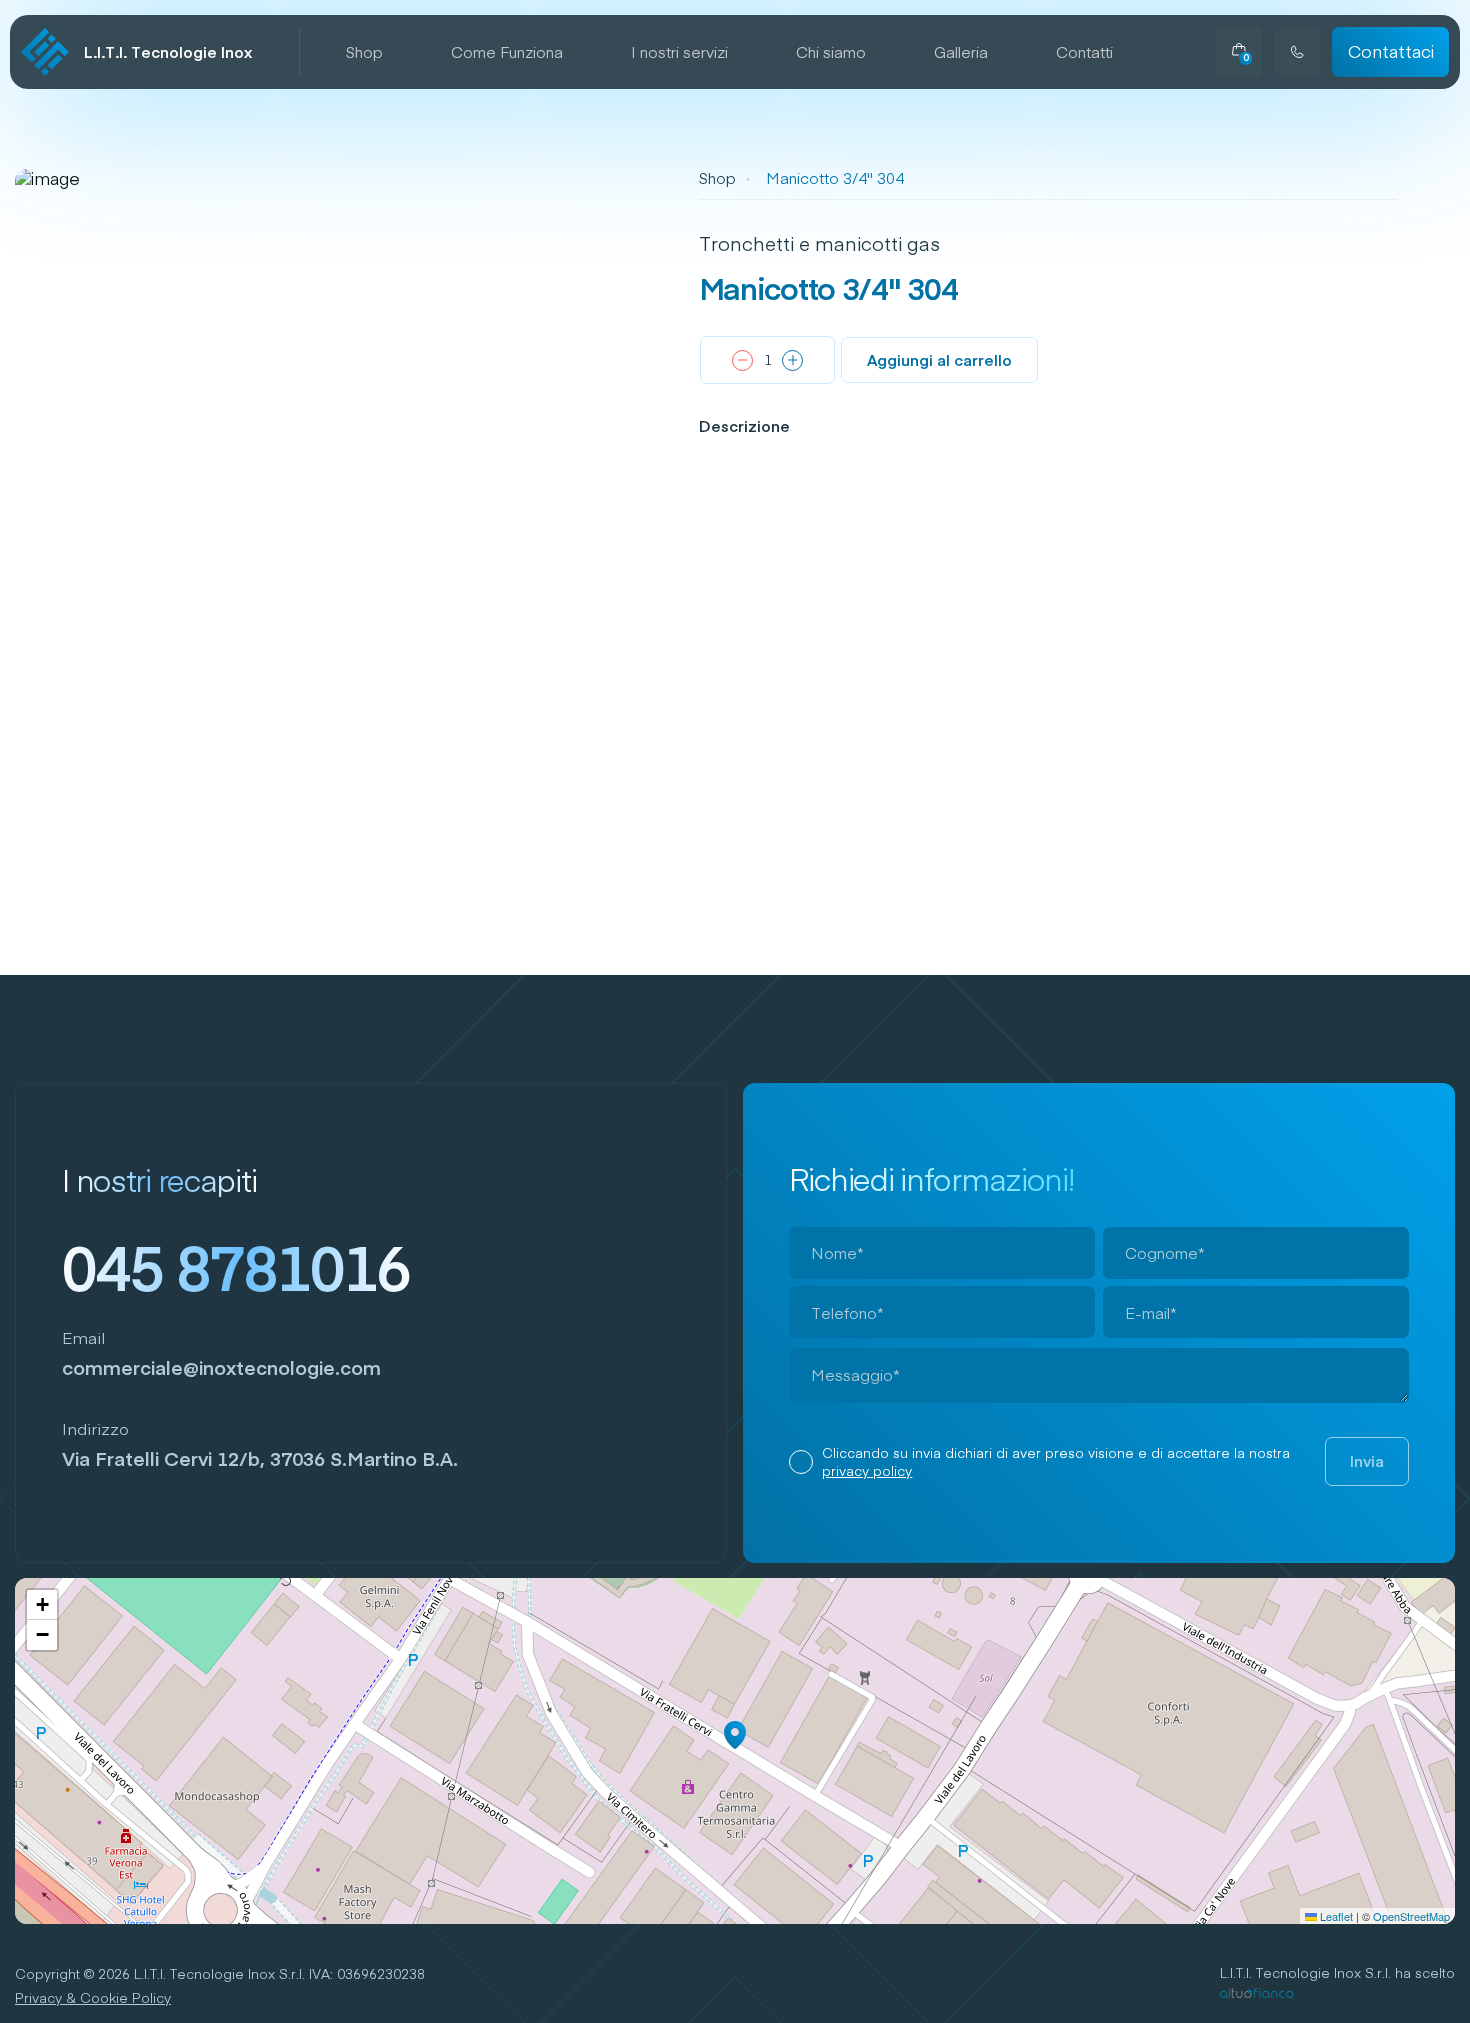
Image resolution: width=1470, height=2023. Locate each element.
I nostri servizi (679, 52)
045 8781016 (236, 1267)
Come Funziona (507, 52)
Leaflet (1335, 1916)
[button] (735, 1735)
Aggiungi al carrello (939, 359)
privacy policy (867, 1470)
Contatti (1084, 52)
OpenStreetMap (1411, 1916)
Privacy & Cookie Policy (93, 1998)
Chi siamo (831, 52)
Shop (364, 52)
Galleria (961, 52)
